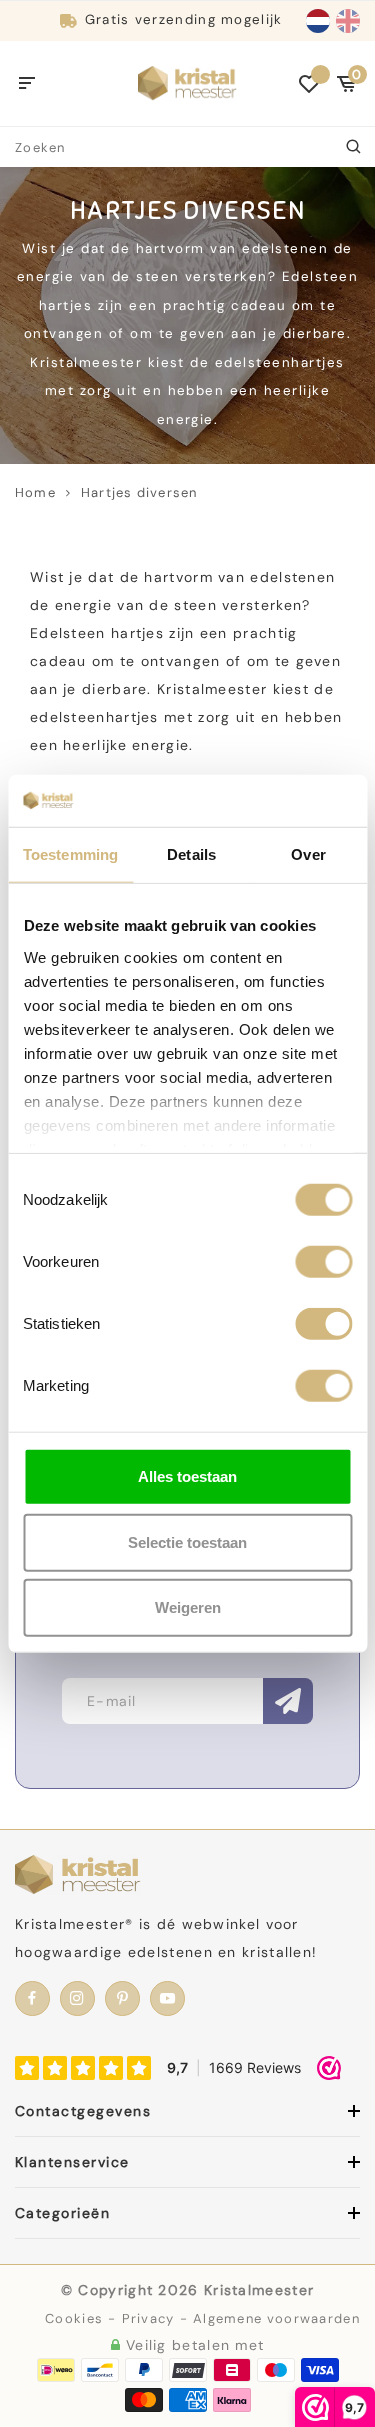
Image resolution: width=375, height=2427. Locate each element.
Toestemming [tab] (70, 854)
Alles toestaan (187, 1476)
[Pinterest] (122, 1998)
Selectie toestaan (187, 1541)
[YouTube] (167, 1998)
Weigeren (188, 1607)
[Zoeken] (355, 147)
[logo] (187, 82)
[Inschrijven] (288, 1701)
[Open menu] (27, 84)
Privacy (148, 2318)
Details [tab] (191, 854)
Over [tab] (308, 854)
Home (35, 492)
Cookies (74, 2318)
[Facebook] (32, 1998)
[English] (348, 21)
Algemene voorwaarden (276, 2318)
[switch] (323, 1262)
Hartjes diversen (139, 492)
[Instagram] (77, 1998)
